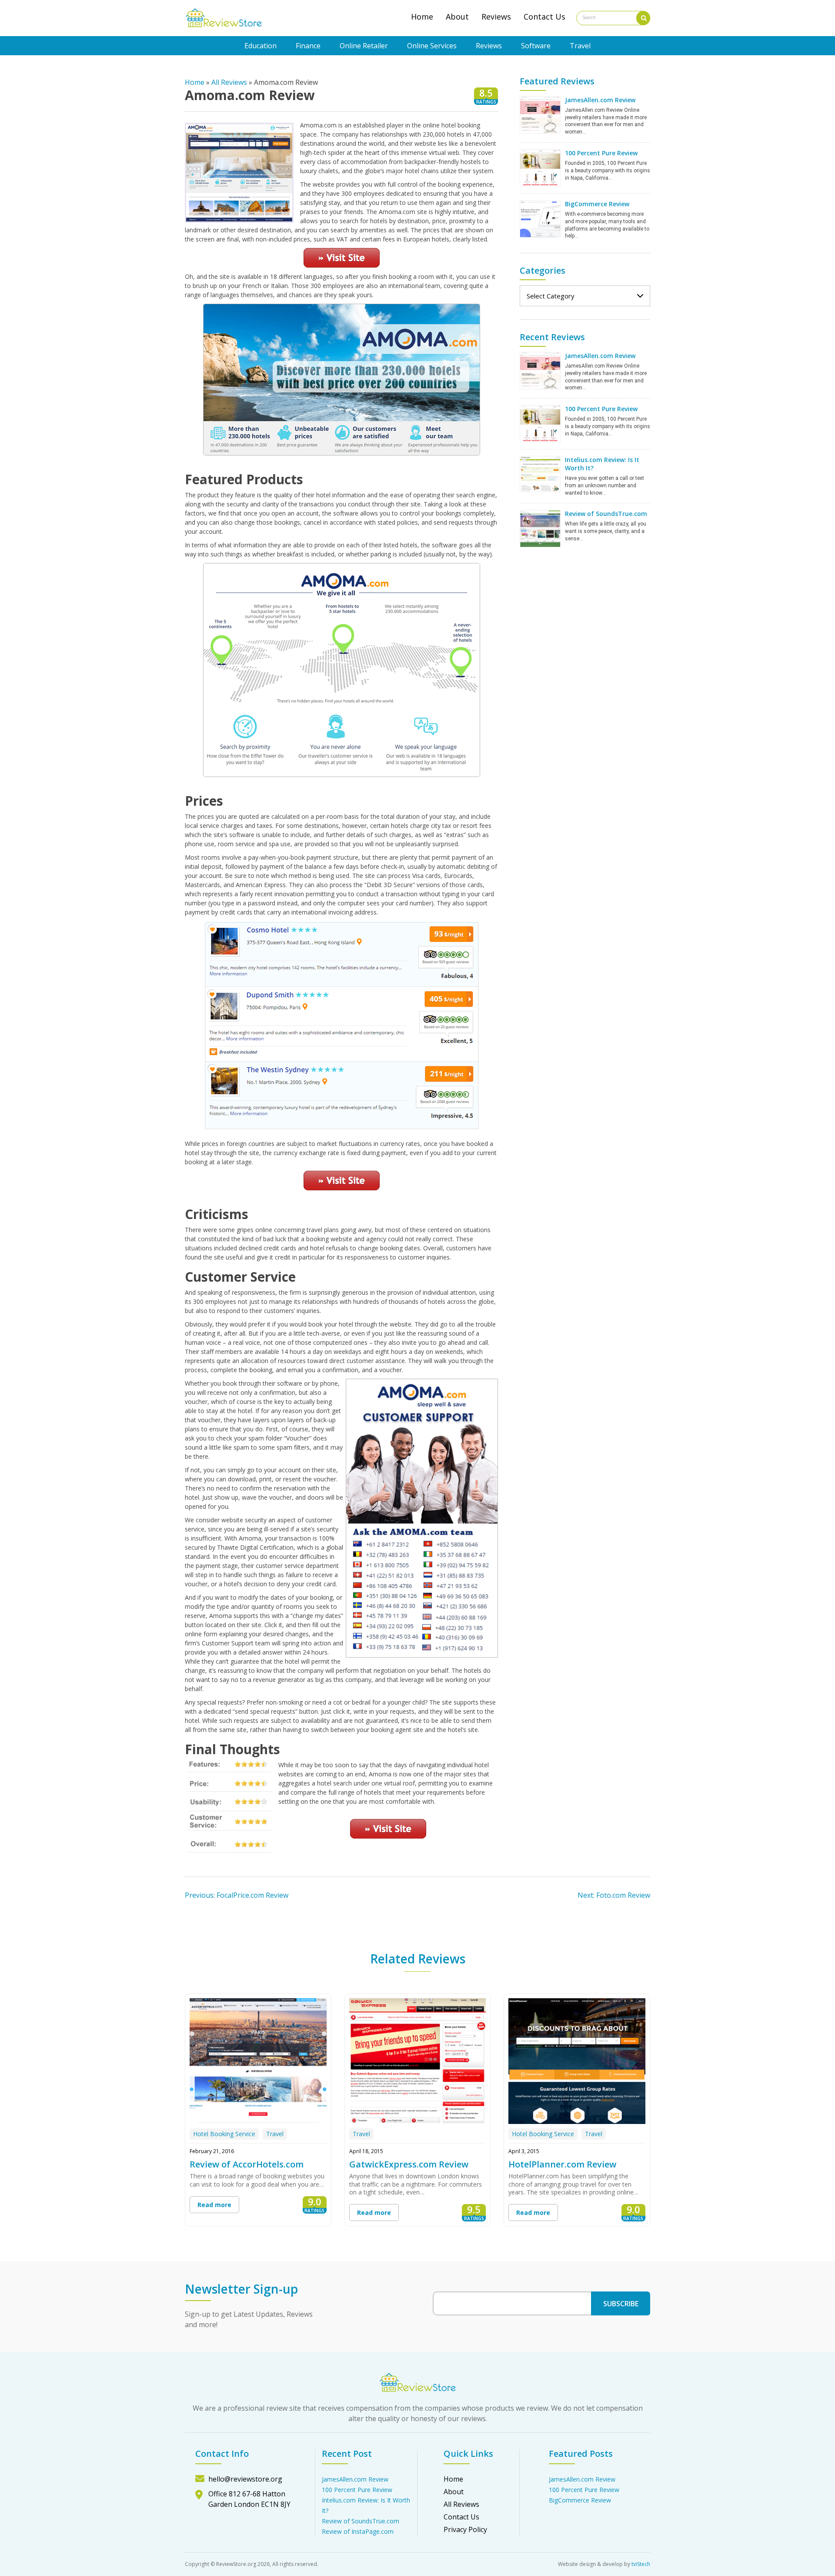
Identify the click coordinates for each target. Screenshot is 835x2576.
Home (422, 17)
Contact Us (544, 17)
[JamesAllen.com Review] (540, 114)
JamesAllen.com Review (600, 100)
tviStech (641, 2564)
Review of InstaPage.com (358, 2531)
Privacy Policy (465, 2529)
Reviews (496, 17)
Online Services (432, 46)
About (457, 17)
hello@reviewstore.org (245, 2479)
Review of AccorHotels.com (247, 2164)
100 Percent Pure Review (601, 153)
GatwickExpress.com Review (409, 2164)
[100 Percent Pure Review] (540, 167)
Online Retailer (364, 46)
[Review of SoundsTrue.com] (540, 528)
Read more (214, 2205)
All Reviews (229, 82)
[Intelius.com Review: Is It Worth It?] (540, 473)
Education (261, 46)
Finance (308, 46)
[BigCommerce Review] (540, 218)
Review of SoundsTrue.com (606, 514)
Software (536, 46)
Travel (580, 46)
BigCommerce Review (597, 204)
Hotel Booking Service (224, 2134)
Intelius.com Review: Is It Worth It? (602, 464)
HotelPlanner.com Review (562, 2164)
